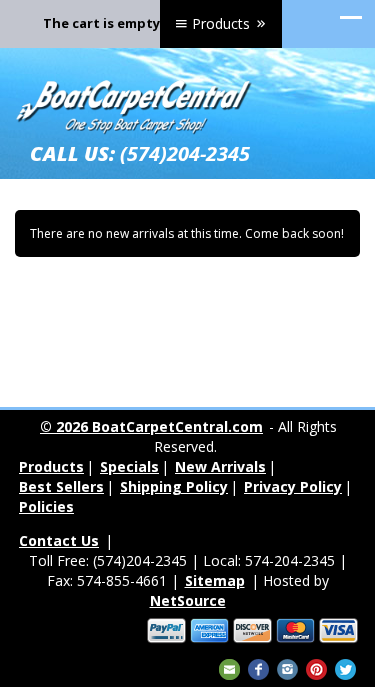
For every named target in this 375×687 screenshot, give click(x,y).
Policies (46, 506)
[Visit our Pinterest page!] (316, 667)
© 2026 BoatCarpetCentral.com (151, 426)
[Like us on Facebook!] (258, 667)
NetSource (188, 600)
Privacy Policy (293, 486)
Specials (129, 466)
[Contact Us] (229, 667)
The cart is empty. (103, 23)
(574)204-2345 (185, 153)
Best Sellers (61, 486)
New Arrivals (220, 466)
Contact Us (59, 540)
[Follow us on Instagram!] (287, 667)
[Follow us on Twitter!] (345, 667)
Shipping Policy (174, 486)
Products (221, 23)
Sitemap (215, 580)
